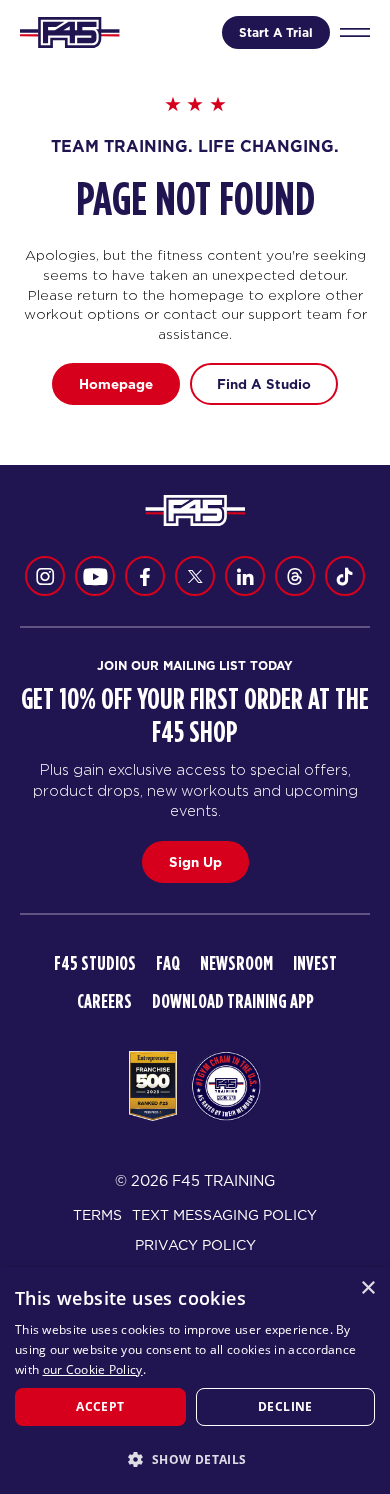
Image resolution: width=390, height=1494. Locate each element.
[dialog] (195, 1380)
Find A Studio (264, 384)
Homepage (116, 384)
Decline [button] (285, 1406)
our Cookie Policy (93, 1369)
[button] (195, 1459)
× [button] (367, 1288)
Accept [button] (100, 1406)
